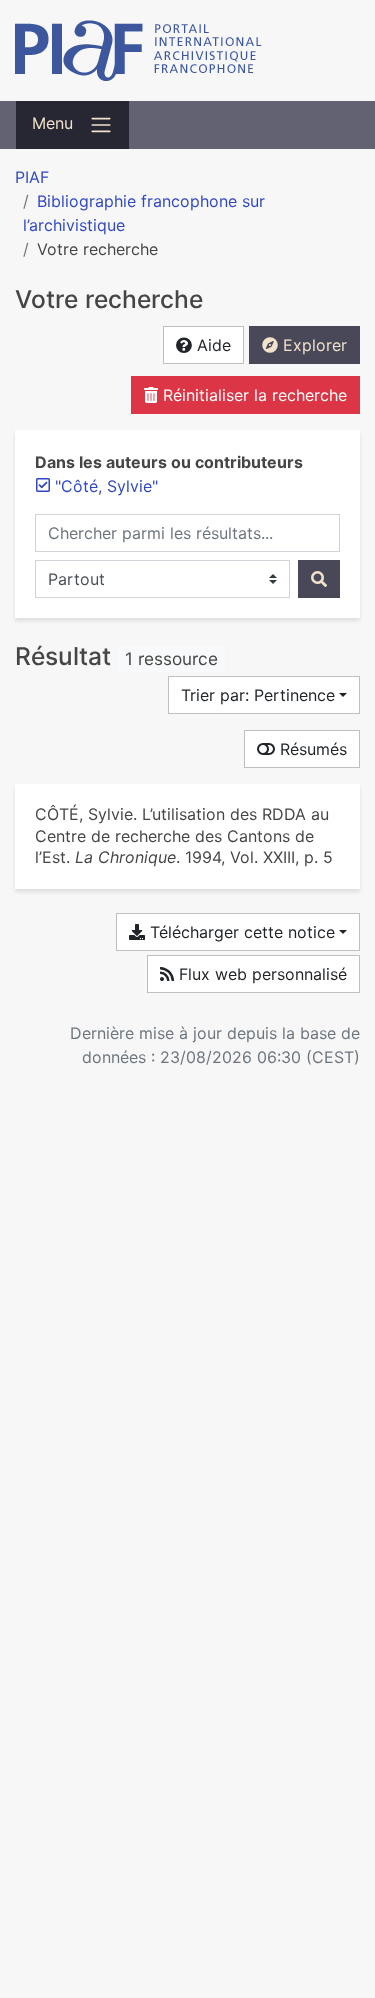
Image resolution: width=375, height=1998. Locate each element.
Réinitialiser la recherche (252, 395)
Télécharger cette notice (240, 932)
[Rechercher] (319, 579)
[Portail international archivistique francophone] (187, 50)
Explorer (312, 345)
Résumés (311, 749)
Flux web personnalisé (260, 974)
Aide (211, 345)
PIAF (32, 177)
